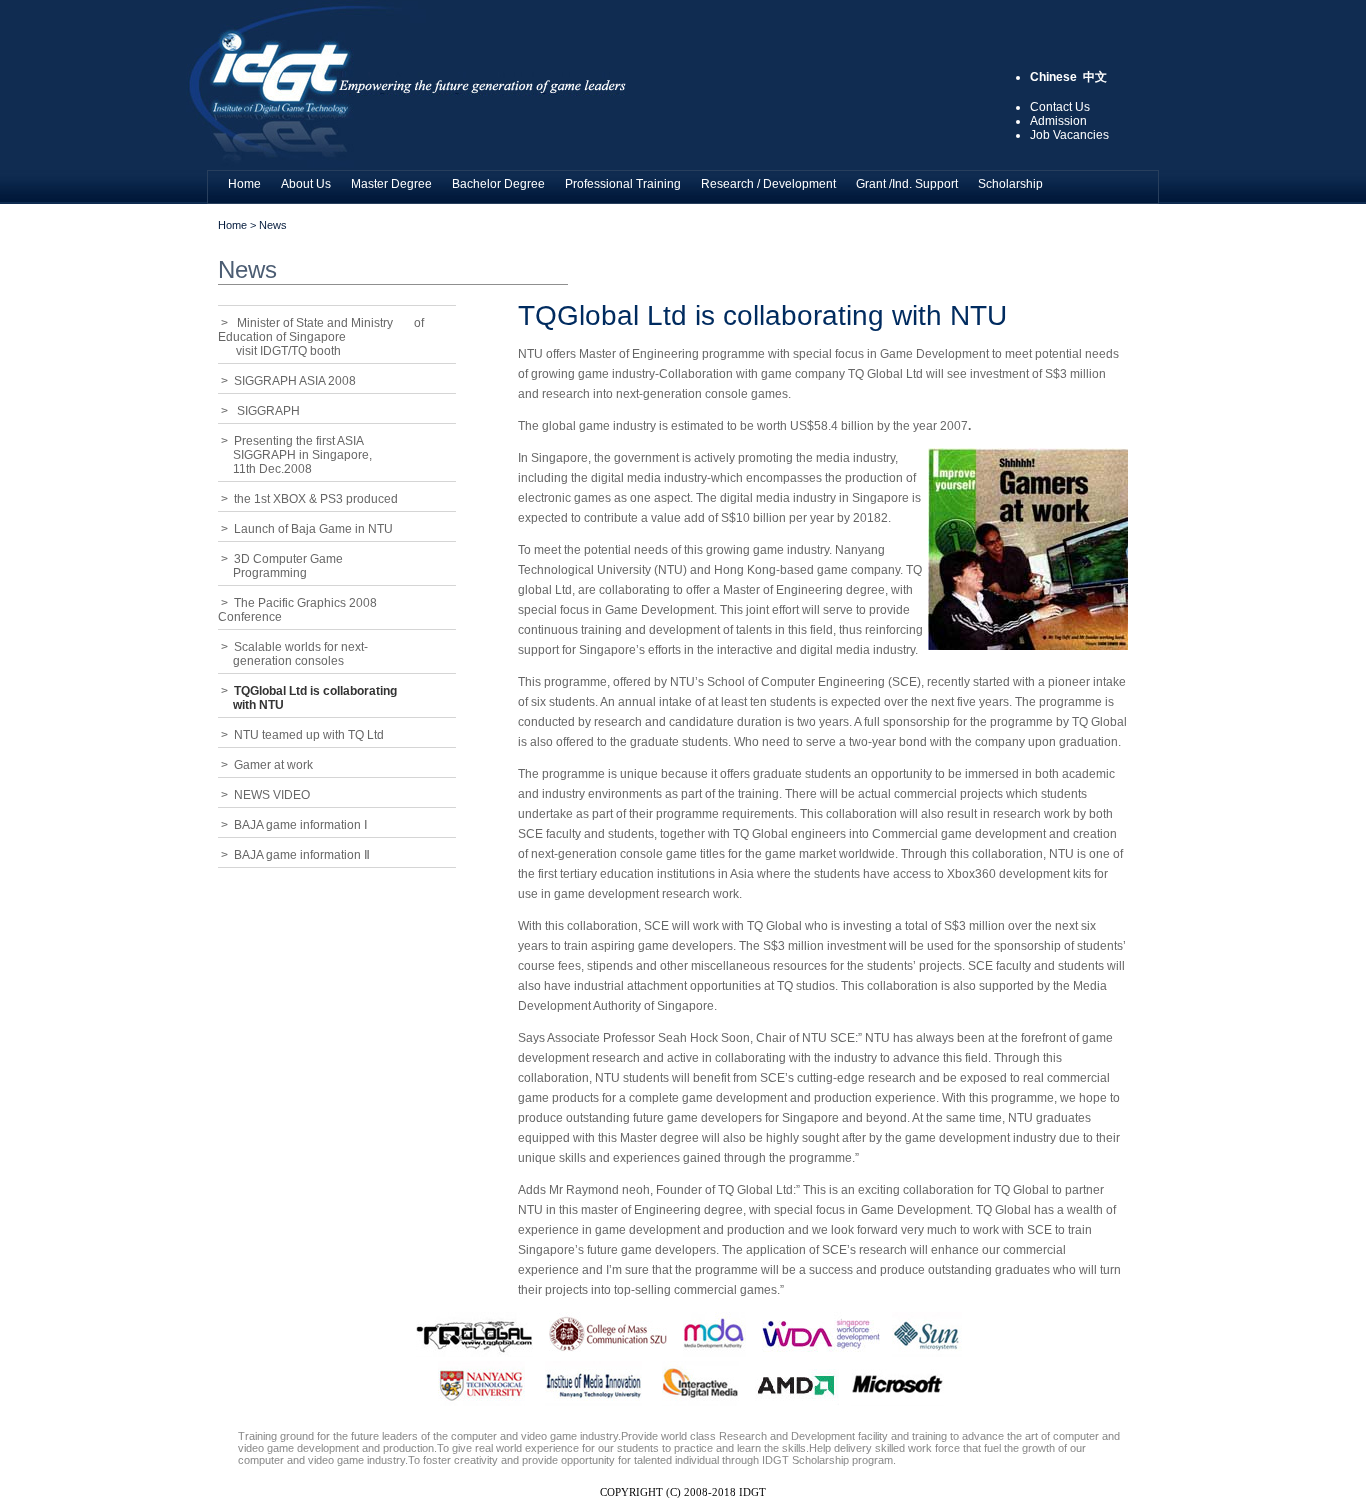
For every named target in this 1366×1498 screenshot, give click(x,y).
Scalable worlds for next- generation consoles (293, 654)
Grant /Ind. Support (907, 184)
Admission (1058, 121)
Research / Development (768, 184)
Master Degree (391, 184)
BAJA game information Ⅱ (302, 855)
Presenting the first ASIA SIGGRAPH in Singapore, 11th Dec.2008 (295, 455)
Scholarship (1010, 184)
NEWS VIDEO (272, 795)
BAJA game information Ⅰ (301, 825)
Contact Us (1060, 107)
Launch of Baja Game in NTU (313, 529)
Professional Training (623, 184)
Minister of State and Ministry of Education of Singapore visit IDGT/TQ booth (321, 337)
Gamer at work (273, 765)
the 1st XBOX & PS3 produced (316, 499)
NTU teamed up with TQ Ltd (309, 735)
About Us (306, 184)
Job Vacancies (1069, 135)
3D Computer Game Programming (280, 566)
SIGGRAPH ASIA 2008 (295, 381)
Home (244, 184)
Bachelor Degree (498, 184)
